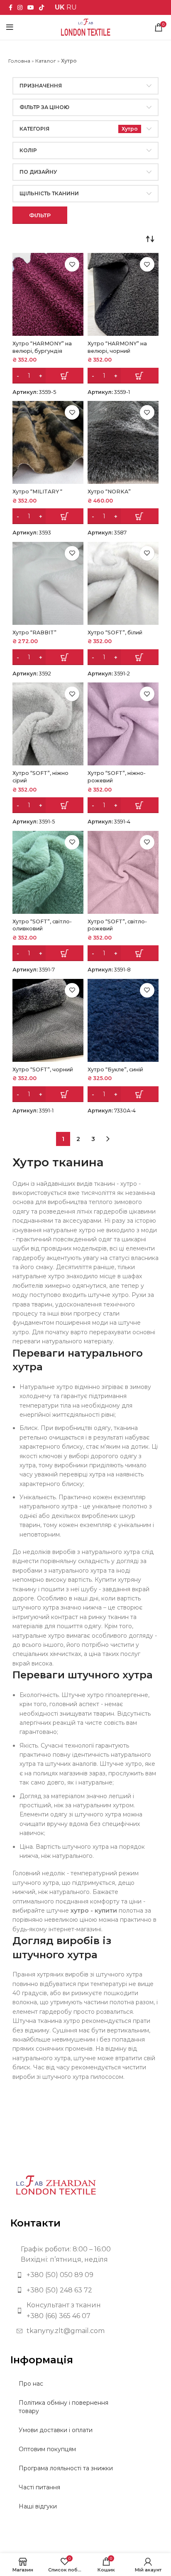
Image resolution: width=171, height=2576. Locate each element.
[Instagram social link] (20, 7)
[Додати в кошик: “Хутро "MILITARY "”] (48, 516)
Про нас (31, 2384)
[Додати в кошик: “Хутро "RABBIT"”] (48, 657)
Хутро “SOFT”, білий (115, 632)
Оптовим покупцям (47, 2449)
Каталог (46, 61)
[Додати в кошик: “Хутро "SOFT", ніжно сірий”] (48, 805)
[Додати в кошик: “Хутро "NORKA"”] (123, 516)
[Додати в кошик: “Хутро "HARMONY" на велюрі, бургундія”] (48, 376)
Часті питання (39, 2487)
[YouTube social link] (31, 7)
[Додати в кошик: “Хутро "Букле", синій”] (123, 1094)
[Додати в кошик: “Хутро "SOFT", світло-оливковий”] (48, 953)
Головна (19, 61)
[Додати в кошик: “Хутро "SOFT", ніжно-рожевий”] (123, 805)
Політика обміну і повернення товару (64, 2407)
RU (72, 7)
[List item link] (85, 2275)
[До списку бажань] (72, 264)
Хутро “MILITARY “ (37, 492)
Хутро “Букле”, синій (115, 1069)
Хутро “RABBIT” (34, 632)
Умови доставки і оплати (56, 2430)
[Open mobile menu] (10, 27)
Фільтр (40, 215)
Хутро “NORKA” (109, 492)
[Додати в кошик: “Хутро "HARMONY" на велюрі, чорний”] (123, 376)
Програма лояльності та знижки (66, 2468)
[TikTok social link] (42, 7)
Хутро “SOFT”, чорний (43, 1069)
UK (60, 7)
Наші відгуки (38, 2506)
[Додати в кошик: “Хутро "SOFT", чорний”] (48, 1094)
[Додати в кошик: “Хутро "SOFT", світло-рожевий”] (123, 953)
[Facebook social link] (11, 7)
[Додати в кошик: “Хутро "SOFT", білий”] (123, 657)
